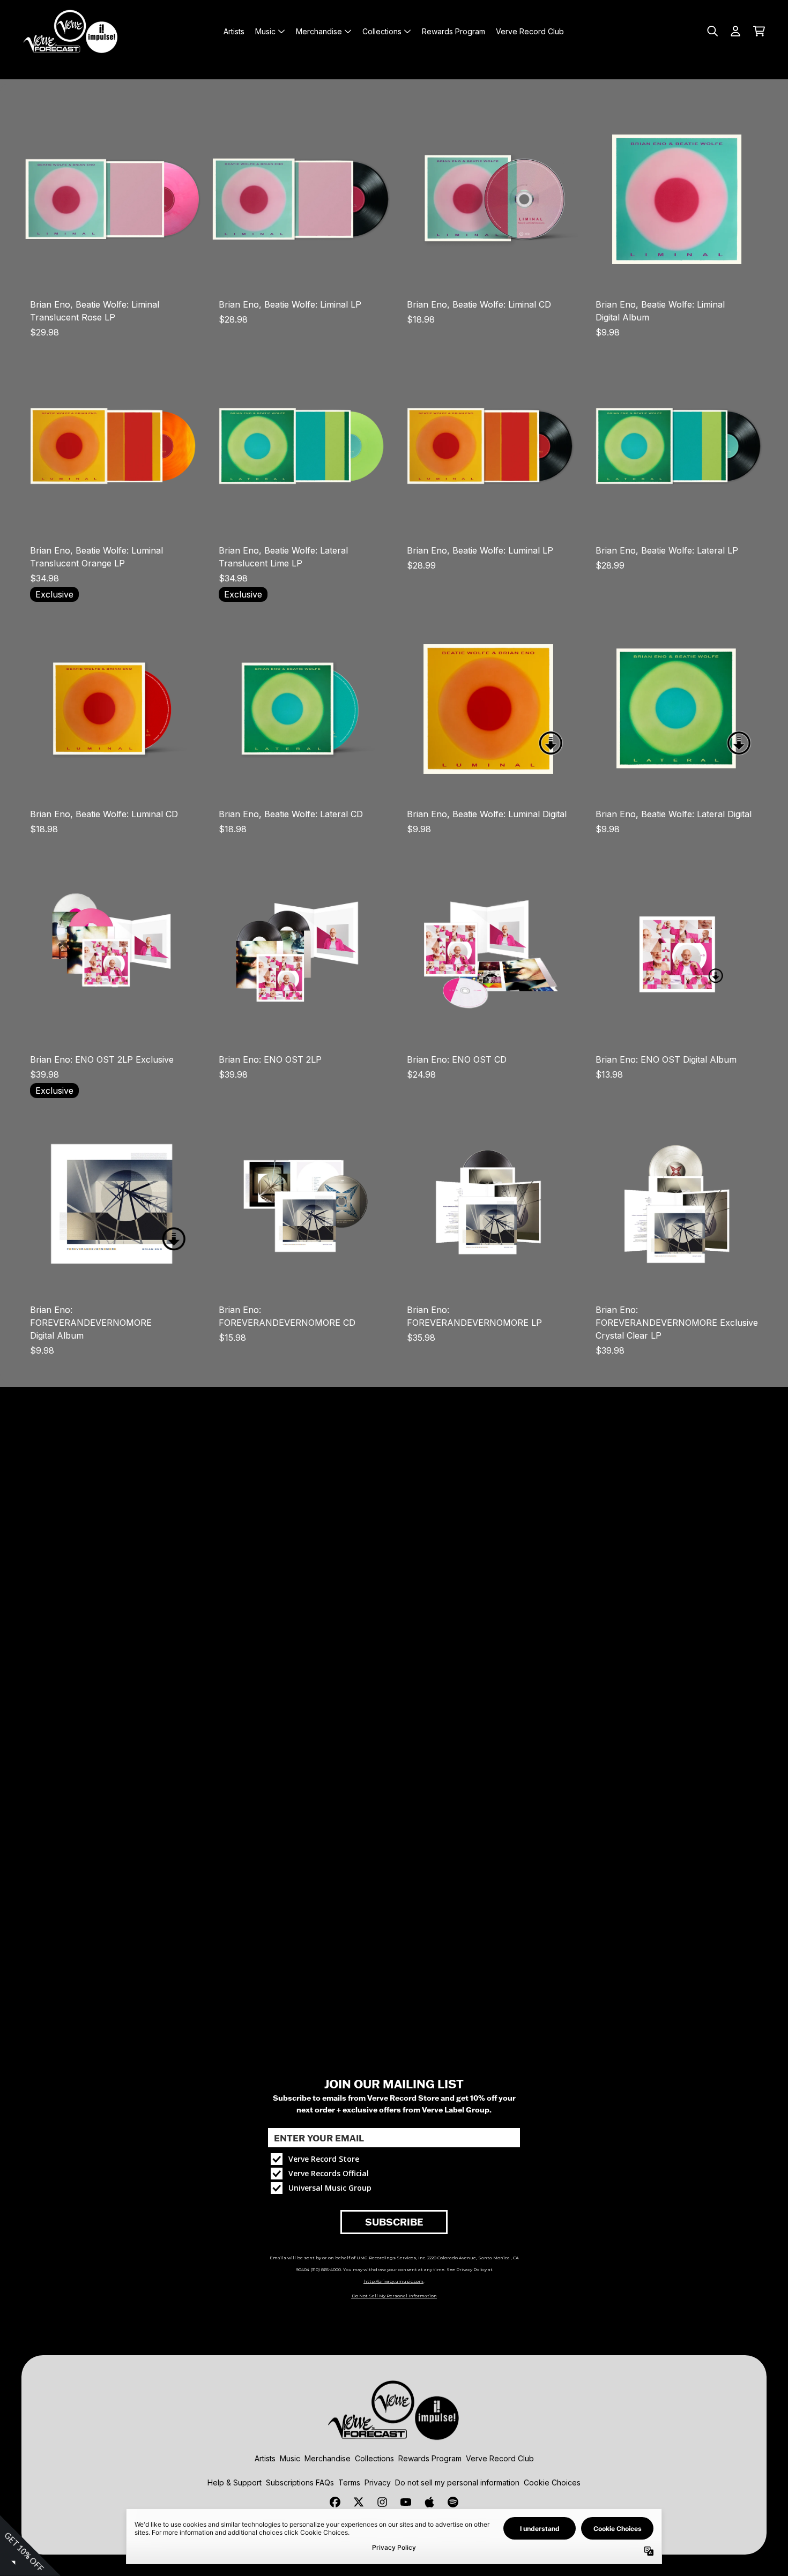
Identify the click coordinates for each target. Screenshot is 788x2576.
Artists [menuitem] (234, 31)
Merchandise (328, 2458)
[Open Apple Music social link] (429, 2502)
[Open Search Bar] (712, 31)
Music (290, 2458)
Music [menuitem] (265, 31)
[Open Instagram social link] (382, 2502)
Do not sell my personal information (457, 2482)
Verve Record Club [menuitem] (530, 31)
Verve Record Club (500, 2458)
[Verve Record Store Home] (71, 31)
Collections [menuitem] (382, 31)
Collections (374, 2458)
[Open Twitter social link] (359, 2502)
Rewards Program (430, 2458)
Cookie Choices (552, 2482)
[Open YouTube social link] (406, 2502)
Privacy (378, 2482)
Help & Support (235, 2482)
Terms (349, 2482)
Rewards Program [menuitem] (454, 31)
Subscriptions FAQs (300, 2482)
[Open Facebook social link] (335, 2502)
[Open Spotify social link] (453, 2502)
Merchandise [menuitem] (319, 31)
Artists (265, 2458)
